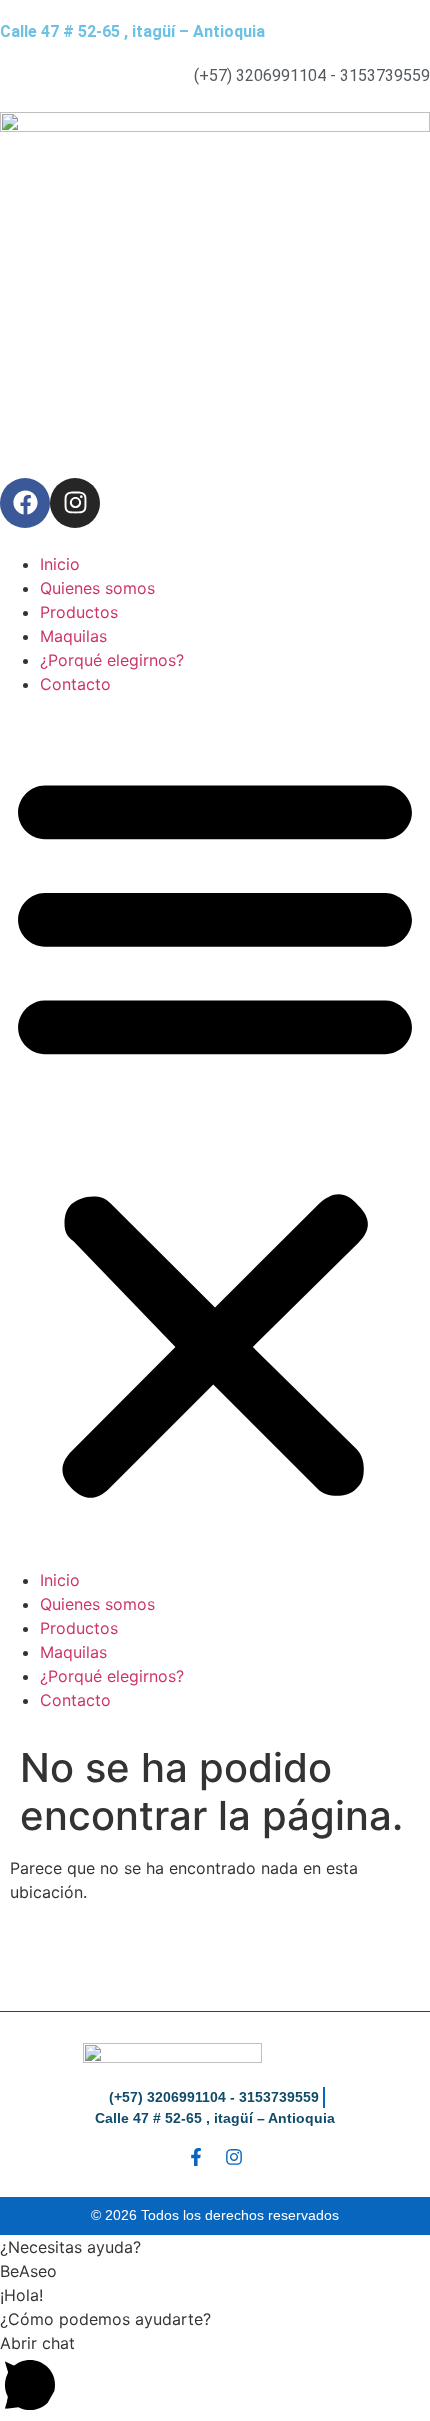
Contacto (75, 684)
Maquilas (73, 636)
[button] (215, 1132)
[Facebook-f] (196, 2157)
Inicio (60, 564)
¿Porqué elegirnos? (112, 660)
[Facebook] (25, 503)
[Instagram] (75, 503)
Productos (79, 612)
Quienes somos (97, 588)
